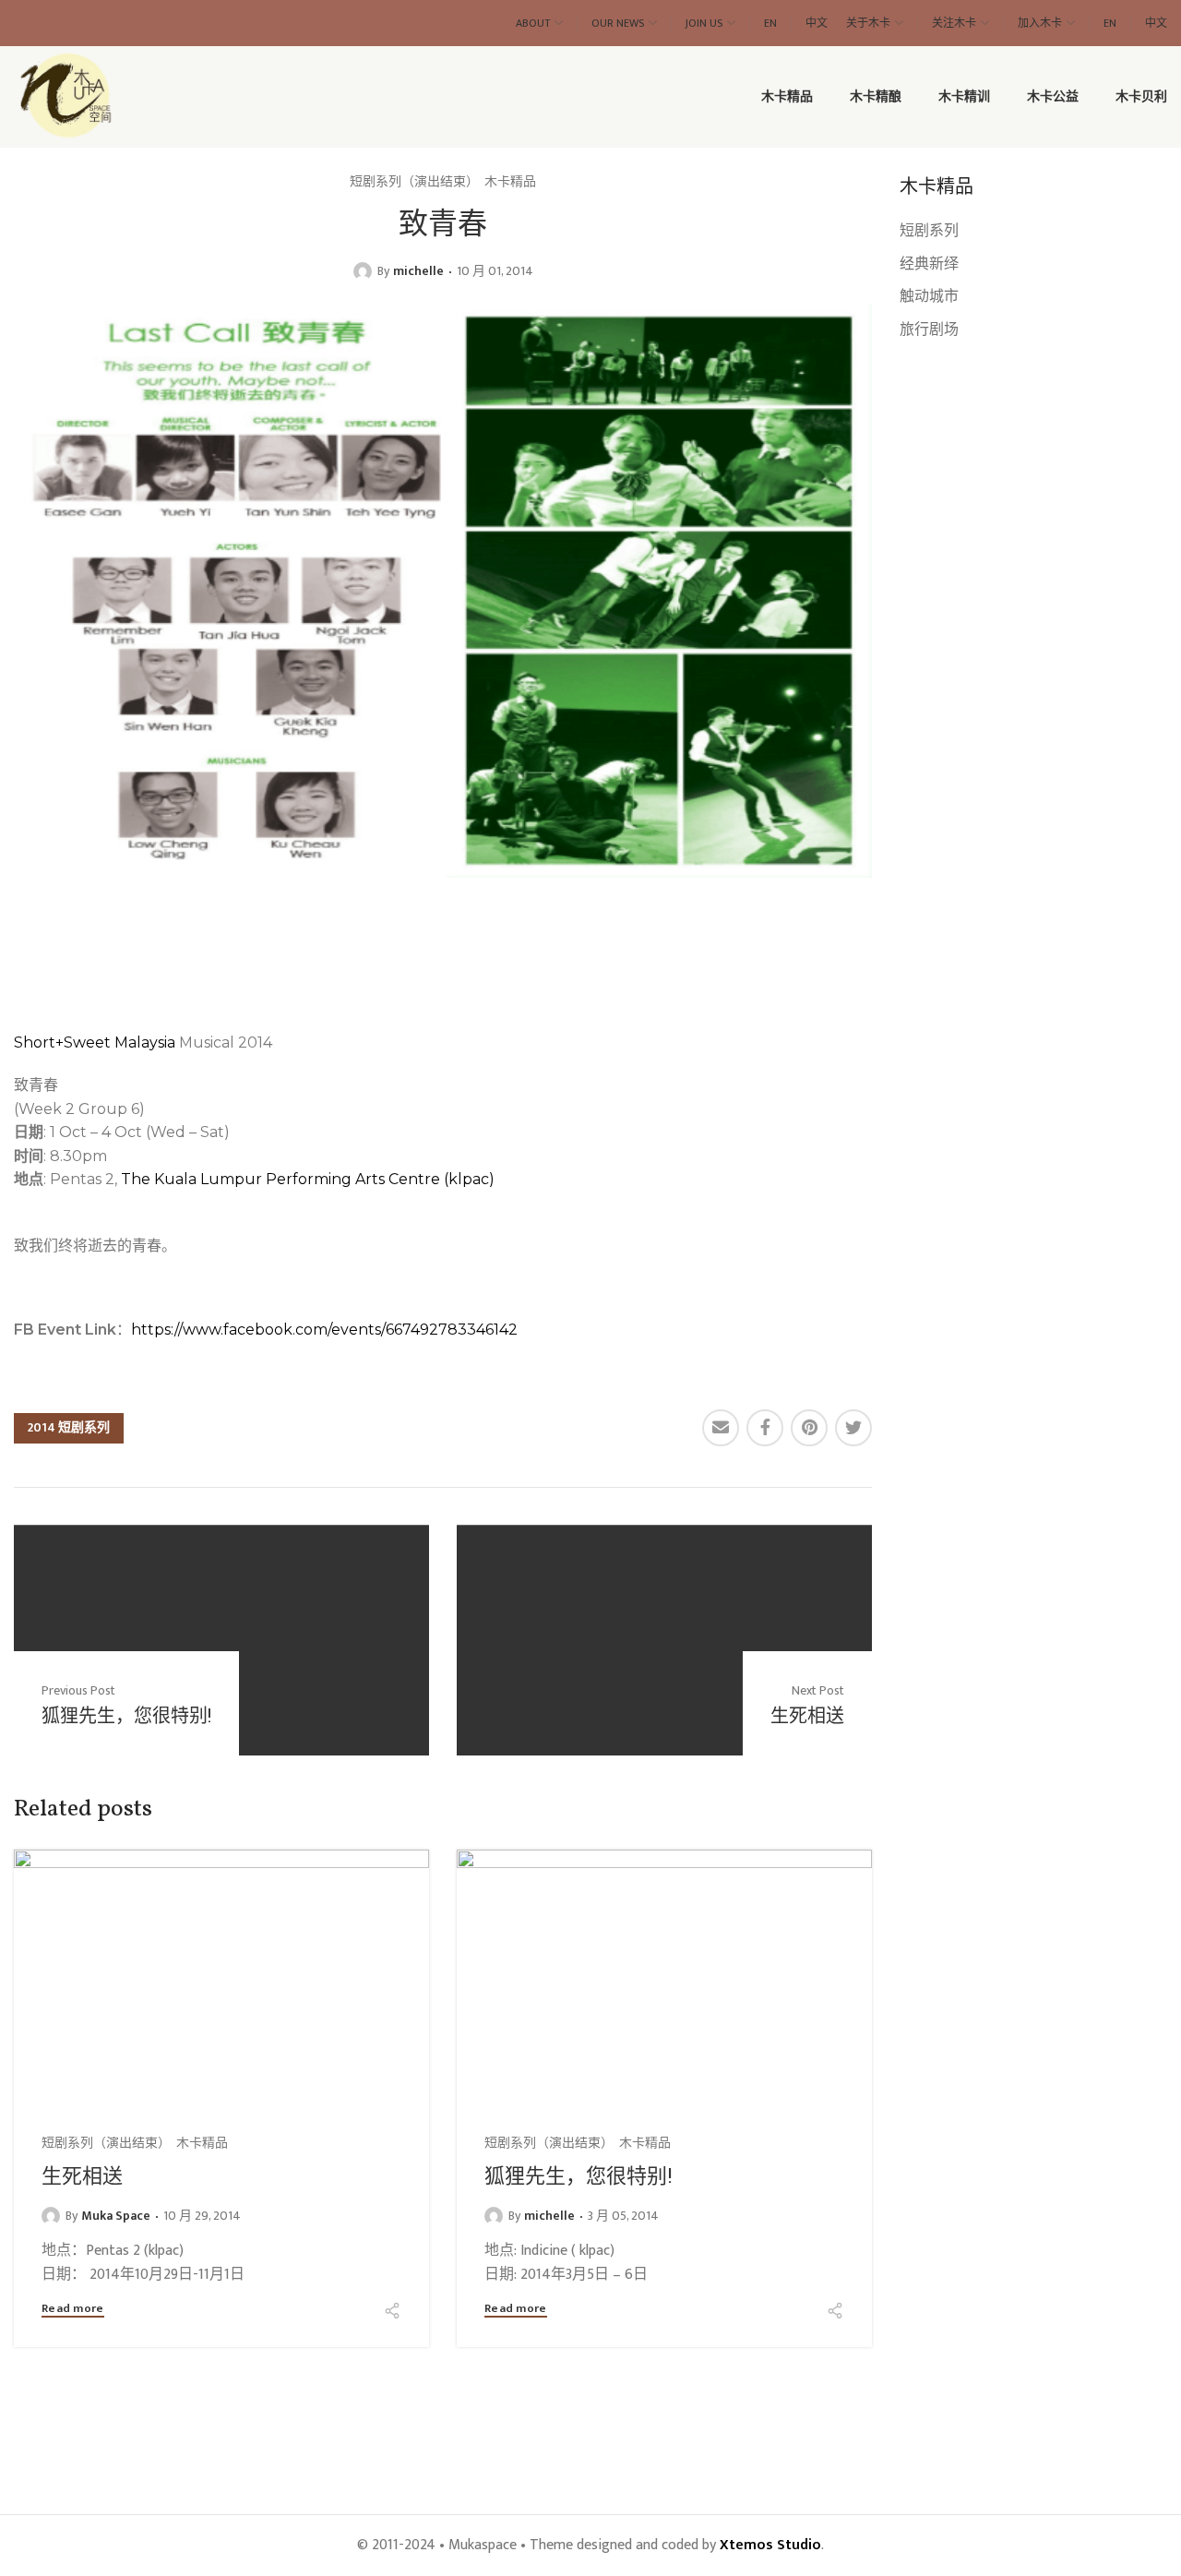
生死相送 (82, 2175)
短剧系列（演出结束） (414, 182)
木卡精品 (510, 182)
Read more (73, 2310)
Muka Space (116, 2216)
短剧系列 (929, 231)
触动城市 (929, 297)
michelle (418, 271)
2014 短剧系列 (69, 1427)
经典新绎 (929, 264)
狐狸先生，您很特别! (579, 2175)
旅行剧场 (929, 330)
